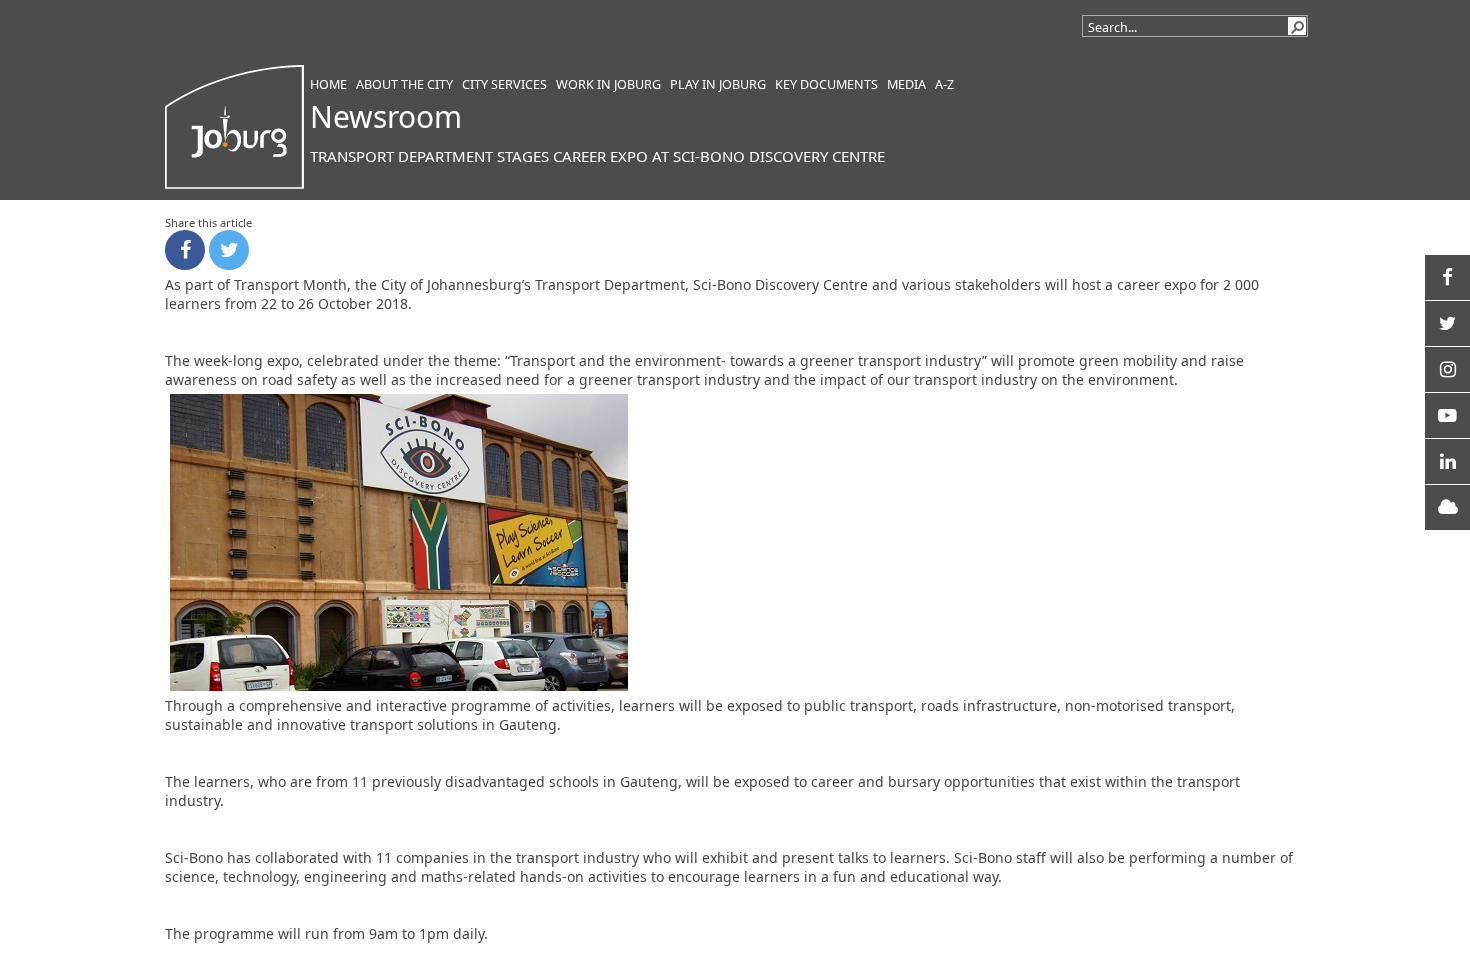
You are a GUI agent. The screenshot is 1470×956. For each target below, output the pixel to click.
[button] (1297, 26)
